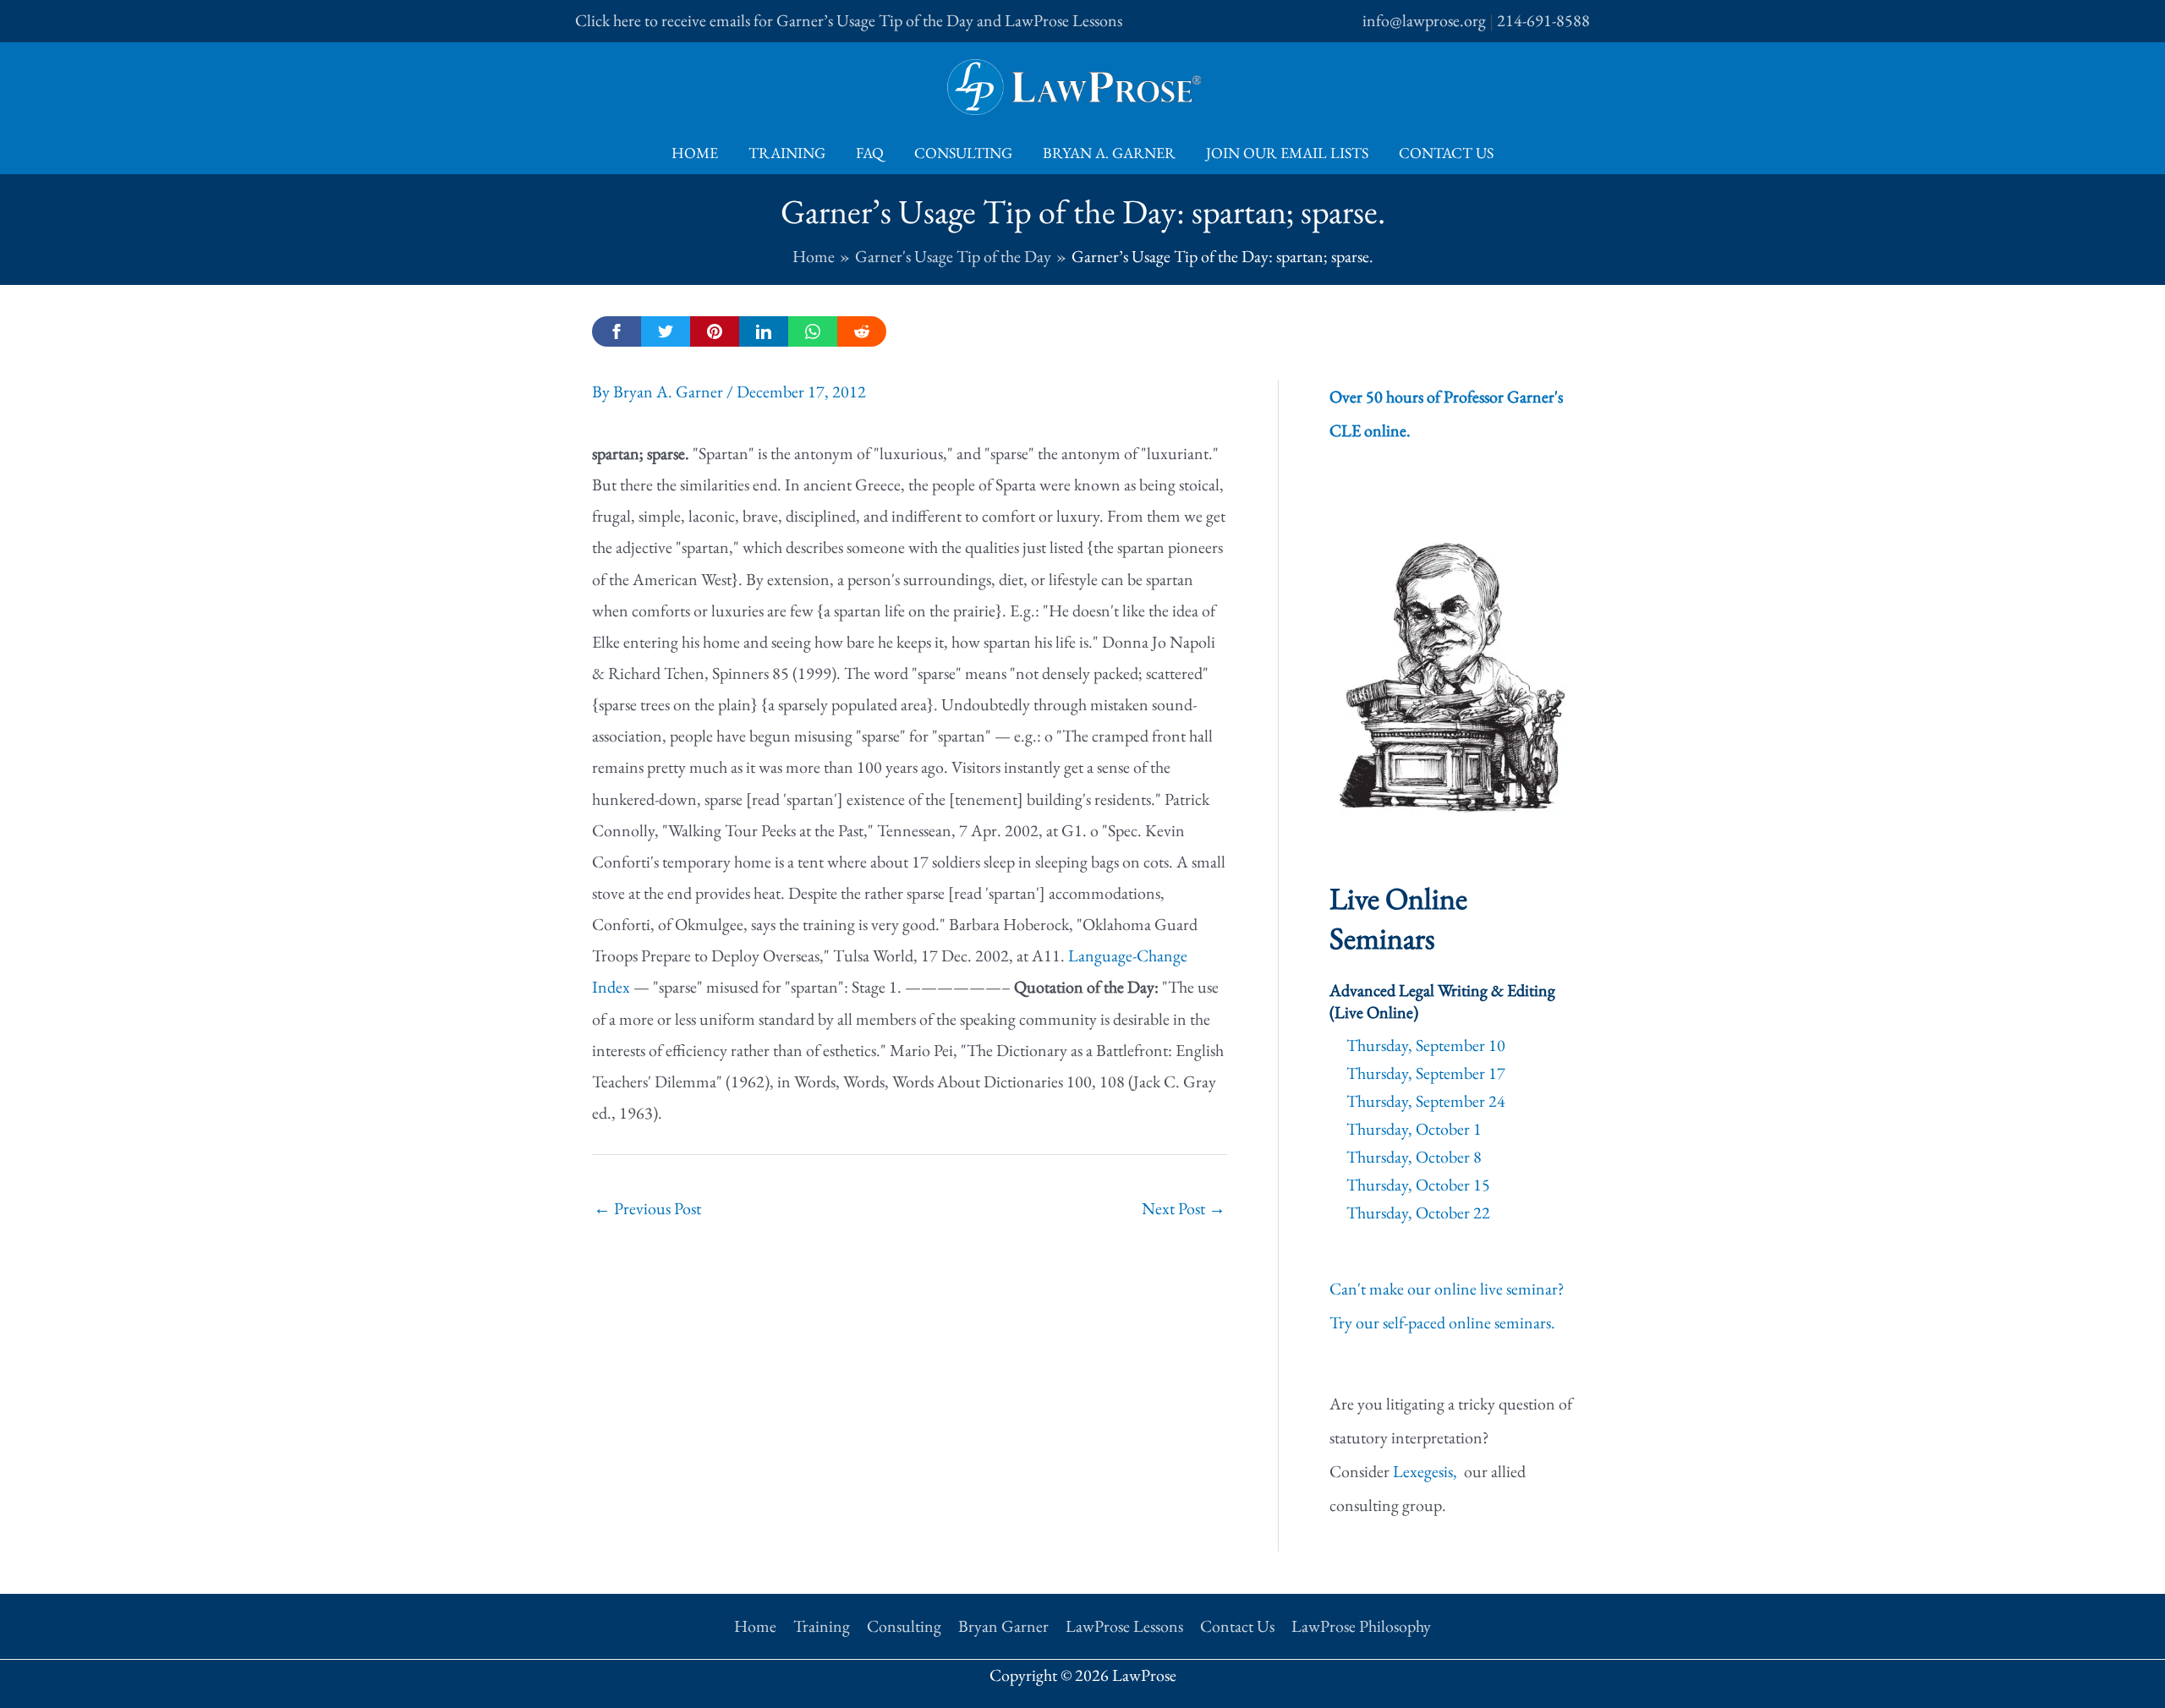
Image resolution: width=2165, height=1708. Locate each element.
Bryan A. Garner (1109, 153)
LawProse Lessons (1124, 1626)
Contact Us (1446, 153)
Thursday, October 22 (1418, 1213)
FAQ (870, 153)
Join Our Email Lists (1287, 153)
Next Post (1184, 1208)
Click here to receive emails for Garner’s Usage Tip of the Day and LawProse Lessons (849, 20)
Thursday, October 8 (1414, 1157)
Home (695, 153)
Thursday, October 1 (1414, 1129)
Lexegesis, (1427, 1471)
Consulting (963, 153)
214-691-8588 (1543, 20)
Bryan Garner (1003, 1626)
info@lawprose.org (1424, 20)
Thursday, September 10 (1426, 1045)
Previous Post (647, 1208)
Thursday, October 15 (1418, 1185)
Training (787, 153)
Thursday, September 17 (1426, 1073)
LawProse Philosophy (1361, 1626)
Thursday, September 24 (1426, 1101)
